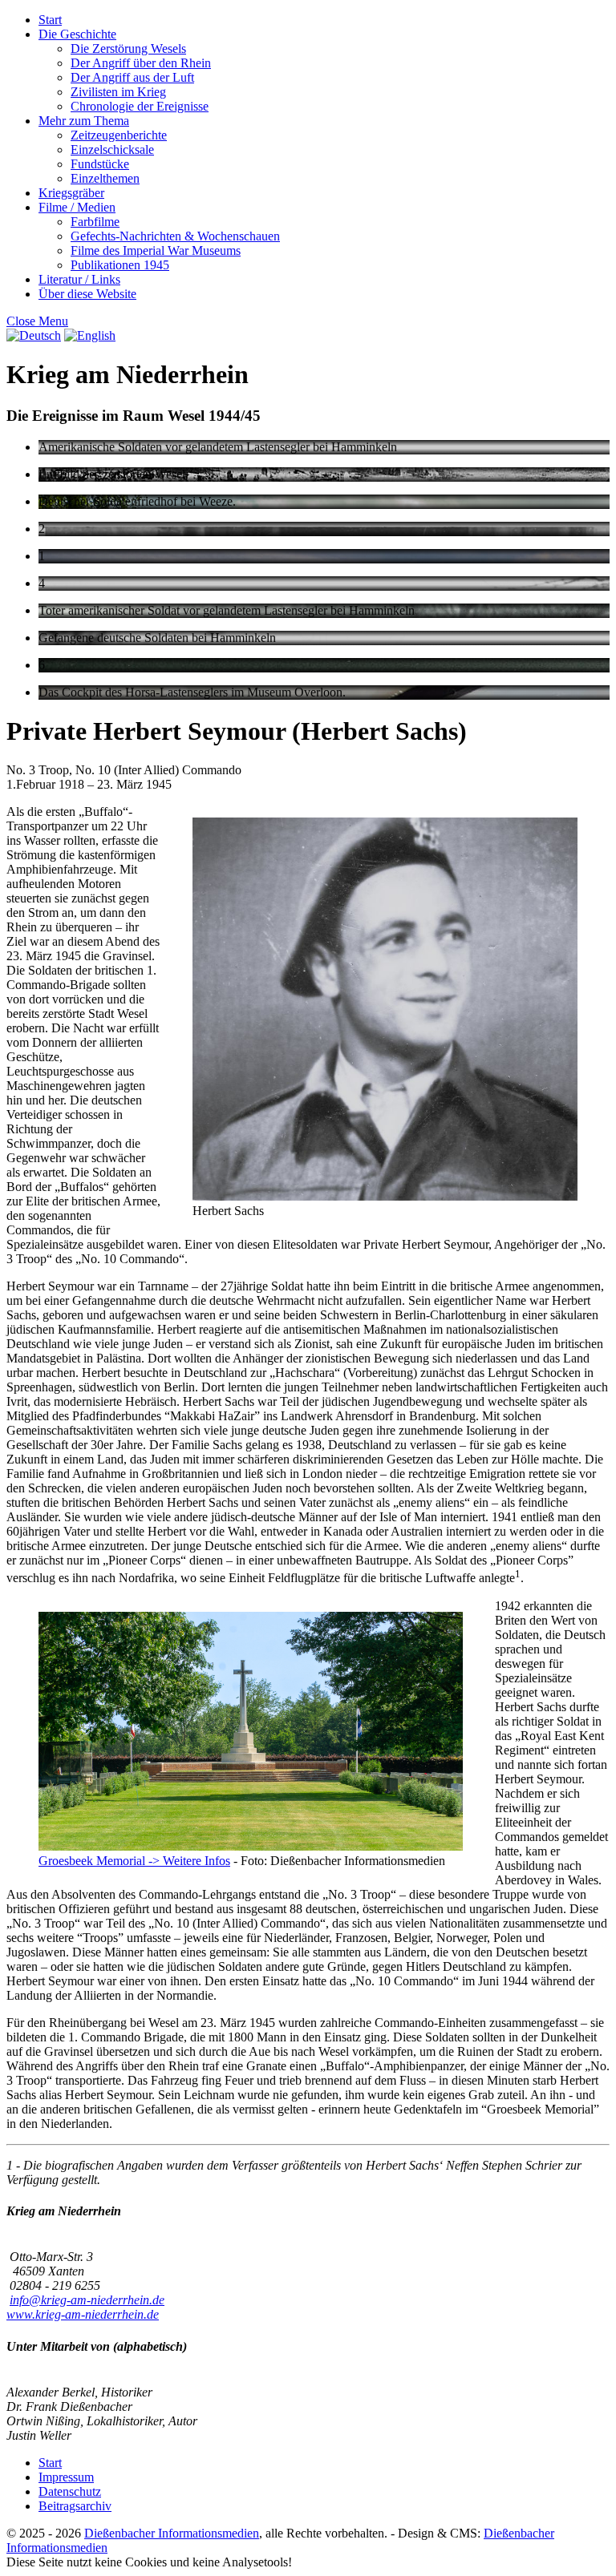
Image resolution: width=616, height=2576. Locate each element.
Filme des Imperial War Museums (156, 250)
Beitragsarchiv (75, 2506)
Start (50, 20)
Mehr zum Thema (84, 121)
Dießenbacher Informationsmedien (172, 2533)
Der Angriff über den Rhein (141, 63)
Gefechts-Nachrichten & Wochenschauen (175, 236)
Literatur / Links (79, 279)
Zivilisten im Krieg (118, 92)
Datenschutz (70, 2491)
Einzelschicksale (112, 149)
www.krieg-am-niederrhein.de (83, 2314)
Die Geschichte (77, 34)
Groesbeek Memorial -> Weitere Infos (134, 1861)
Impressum (66, 2477)
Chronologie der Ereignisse (140, 106)
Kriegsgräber (71, 193)
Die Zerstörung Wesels (128, 48)
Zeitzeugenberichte (119, 135)
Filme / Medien (77, 207)
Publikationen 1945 (120, 265)
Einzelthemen (105, 178)
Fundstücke (100, 164)
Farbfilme (95, 222)
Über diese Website (87, 294)
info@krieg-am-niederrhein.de (87, 2300)
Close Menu (37, 321)
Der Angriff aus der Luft (132, 77)
